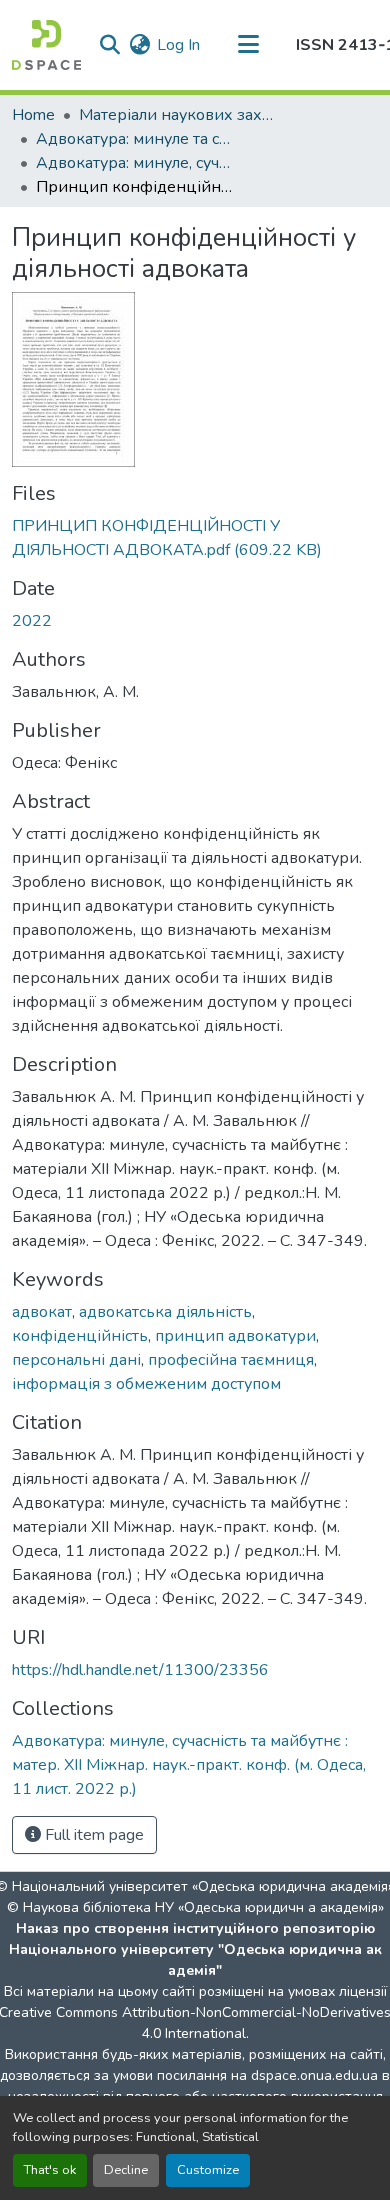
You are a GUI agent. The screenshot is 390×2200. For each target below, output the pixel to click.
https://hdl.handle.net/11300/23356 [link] (140, 1670)
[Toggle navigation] (248, 45)
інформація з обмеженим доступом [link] (146, 1384)
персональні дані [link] (76, 1360)
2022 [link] (32, 621)
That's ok (50, 2170)
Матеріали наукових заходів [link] (179, 115)
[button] (46, 45)
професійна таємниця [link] (231, 1360)
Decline (126, 2170)
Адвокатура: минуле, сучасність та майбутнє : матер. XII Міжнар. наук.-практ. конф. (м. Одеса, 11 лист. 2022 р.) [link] (136, 163)
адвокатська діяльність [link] (165, 1312)
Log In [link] (178, 45)
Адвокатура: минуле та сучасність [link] (136, 139)
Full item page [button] (92, 1835)
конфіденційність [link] (80, 1336)
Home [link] (33, 115)
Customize (208, 2170)
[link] (195, 538)
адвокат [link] (42, 1312)
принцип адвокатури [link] (235, 1336)
